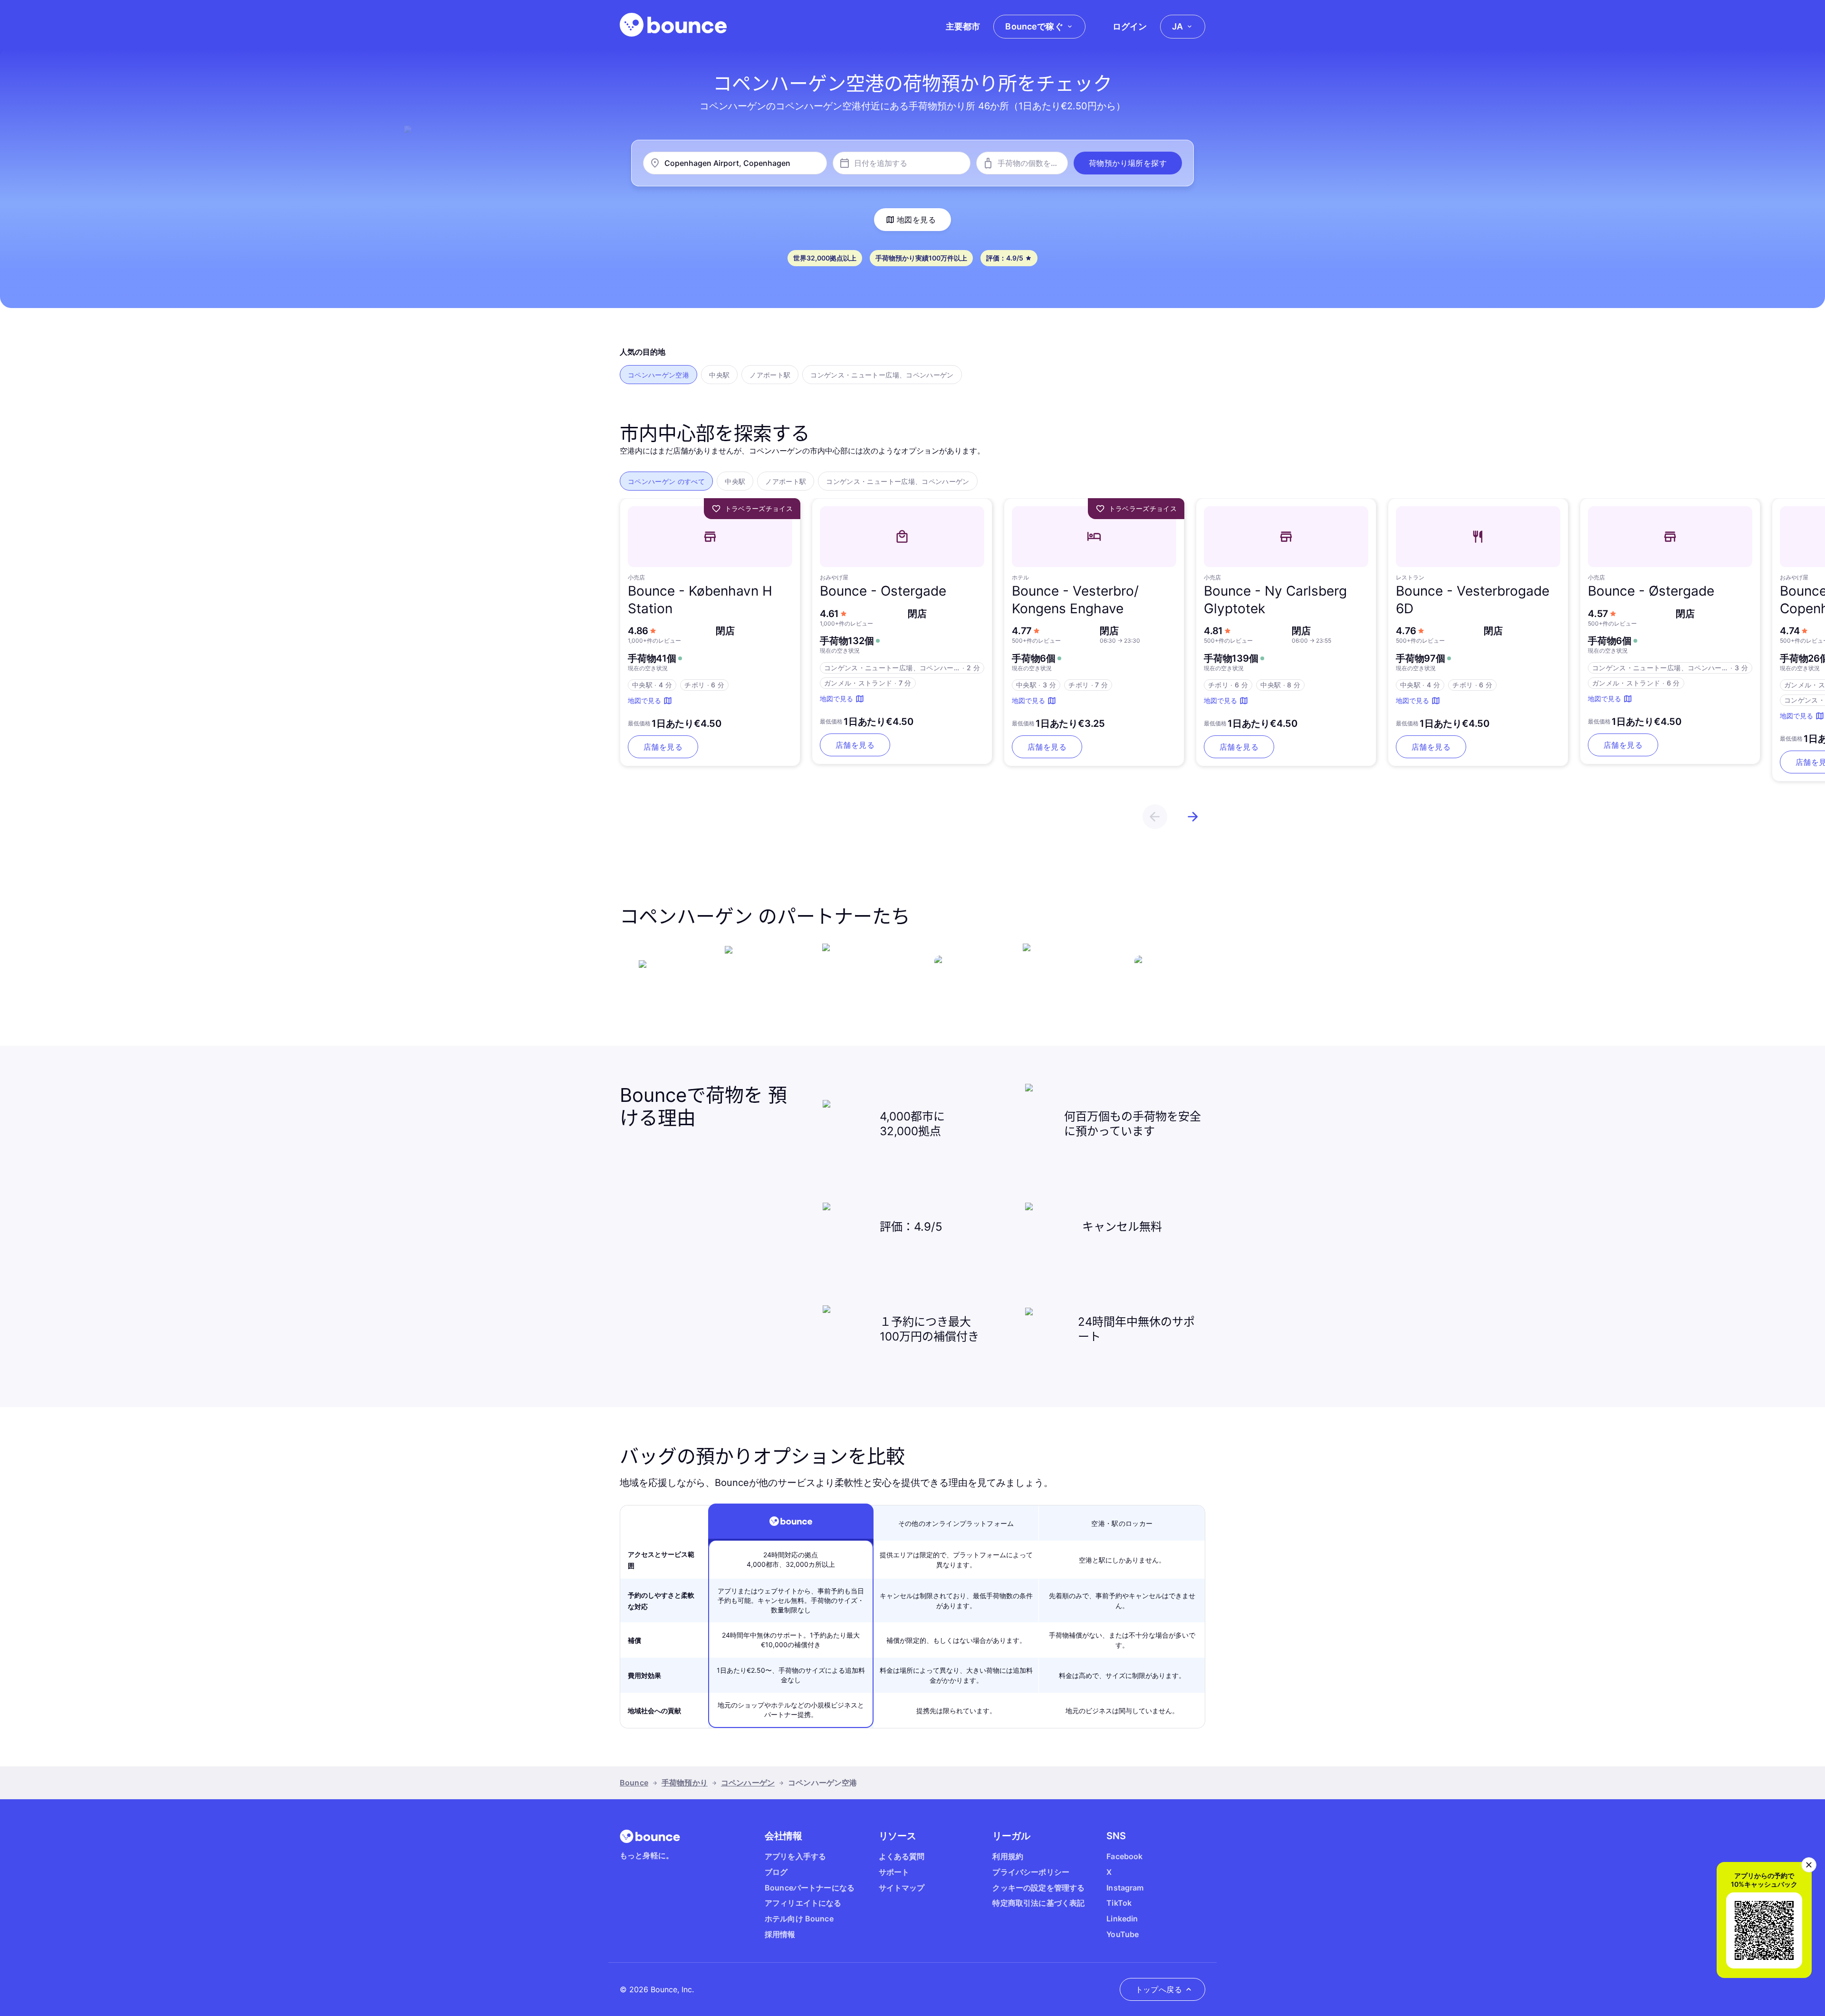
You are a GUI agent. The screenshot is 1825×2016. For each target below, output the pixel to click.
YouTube (1123, 1934)
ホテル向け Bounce (799, 1919)
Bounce (634, 1783)
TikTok (1119, 1903)
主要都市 (963, 26)
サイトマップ (902, 1888)
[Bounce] (673, 25)
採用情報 (780, 1934)
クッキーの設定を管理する (1038, 1888)
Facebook (1124, 1856)
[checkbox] (658, 375)
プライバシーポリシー (1031, 1872)
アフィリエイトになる (803, 1903)
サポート (894, 1872)
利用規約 (1008, 1856)
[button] (1128, 163)
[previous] (1155, 817)
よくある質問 (902, 1856)
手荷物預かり (685, 1783)
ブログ (776, 1872)
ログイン (1130, 26)
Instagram (1125, 1888)
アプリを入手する (795, 1856)
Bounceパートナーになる (810, 1888)
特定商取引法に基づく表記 (1038, 1903)
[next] (1193, 817)
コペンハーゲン (748, 1783)
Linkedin (1122, 1919)
